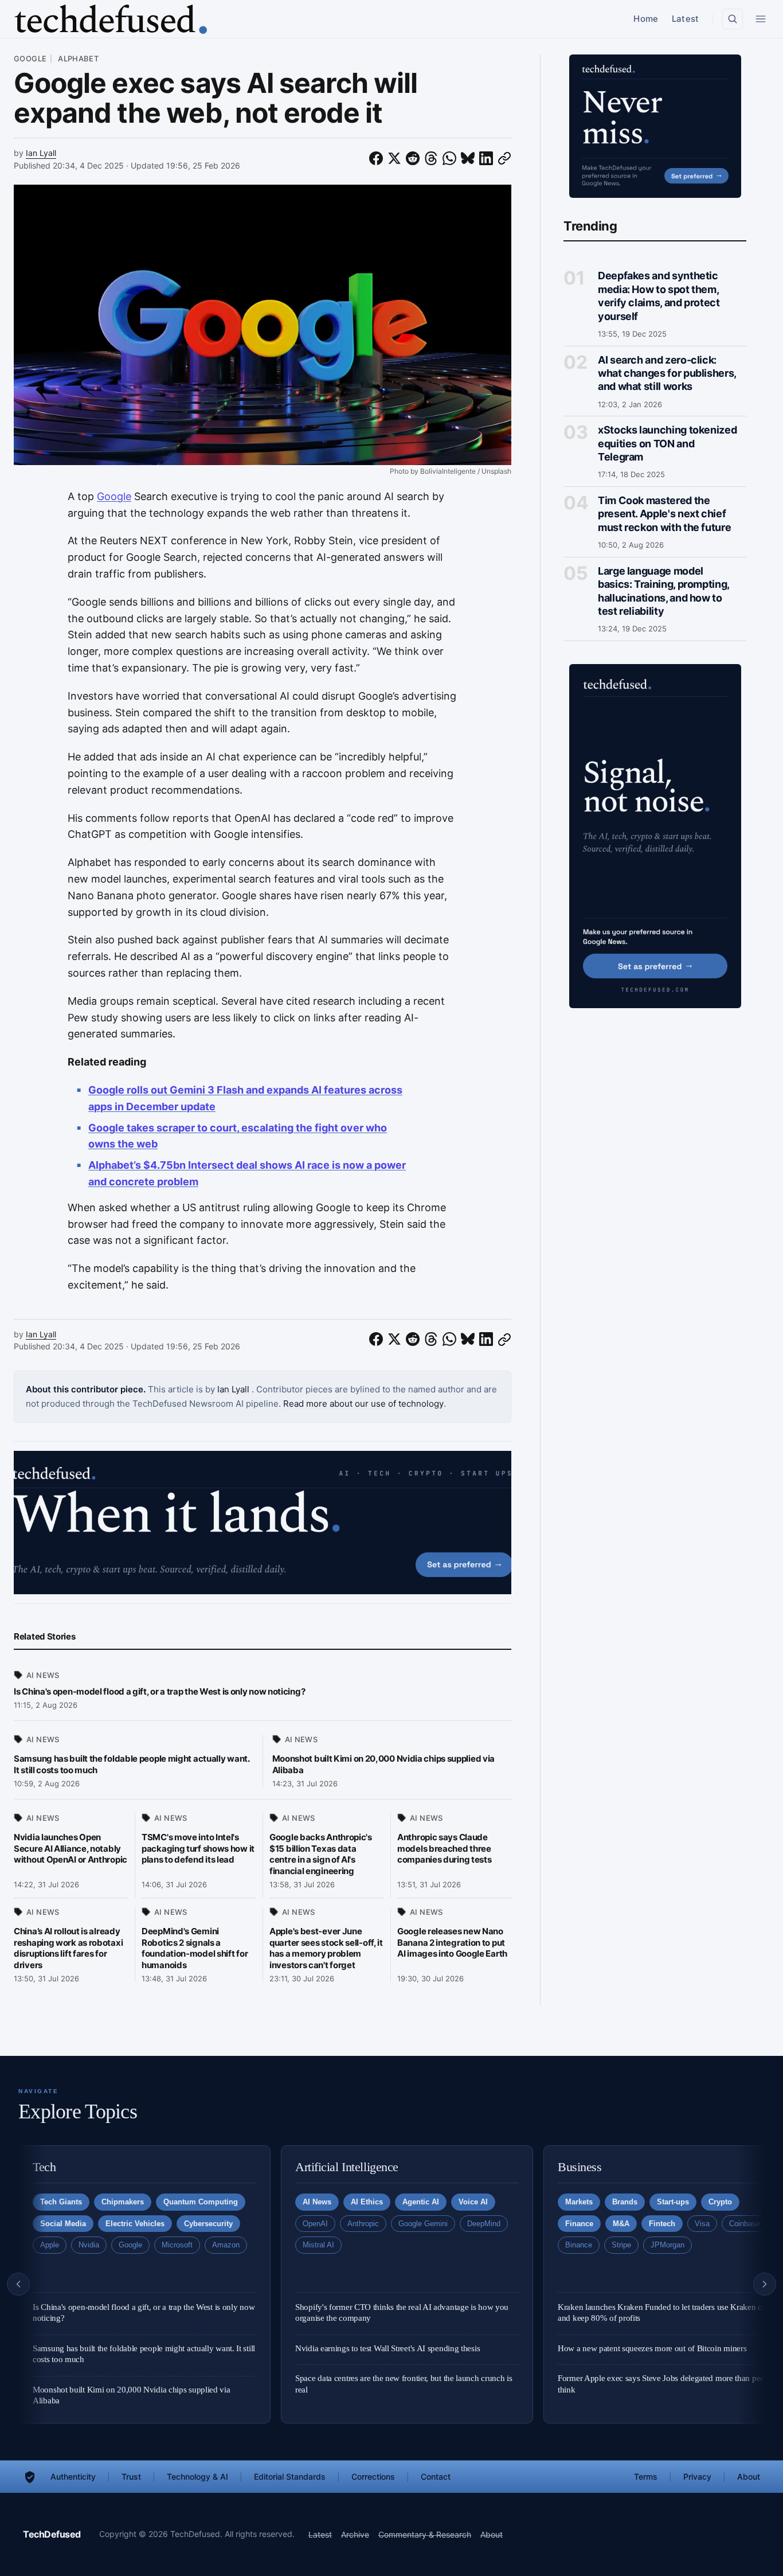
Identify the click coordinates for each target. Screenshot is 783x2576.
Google (30, 59)
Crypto (720, 2202)
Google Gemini (423, 2224)
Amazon (226, 2245)
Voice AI (473, 2202)
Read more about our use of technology (363, 1404)
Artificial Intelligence (347, 2167)
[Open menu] (761, 19)
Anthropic (363, 2224)
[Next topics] (765, 2284)
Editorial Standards (290, 2477)
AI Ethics (367, 2202)
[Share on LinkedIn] (486, 159)
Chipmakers (123, 2202)
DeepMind (484, 2224)
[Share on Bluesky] (468, 159)
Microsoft (177, 2245)
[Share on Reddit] (413, 159)
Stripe (621, 2245)
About (749, 2477)
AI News (43, 1675)
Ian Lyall (41, 153)
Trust (131, 2477)
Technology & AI (197, 2477)
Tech (44, 2167)
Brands (625, 2202)
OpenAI (315, 2224)
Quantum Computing (201, 2202)
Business (580, 2167)
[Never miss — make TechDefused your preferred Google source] (655, 126)
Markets (579, 2202)
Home (646, 19)
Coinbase (745, 2224)
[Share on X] (394, 159)
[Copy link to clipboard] (504, 159)
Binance (579, 2245)
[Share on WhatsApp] (449, 159)
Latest (685, 19)
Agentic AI (421, 2202)
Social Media (63, 2224)
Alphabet (77, 59)
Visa (702, 2224)
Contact (436, 2477)
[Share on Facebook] (376, 159)
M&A (621, 2224)
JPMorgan (667, 2245)
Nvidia (89, 2245)
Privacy (697, 2477)
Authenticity (73, 2477)
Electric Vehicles (135, 2224)
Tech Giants (61, 2202)
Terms (646, 2477)
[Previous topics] (18, 2284)
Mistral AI (318, 2245)
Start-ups (673, 2202)
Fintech (662, 2224)
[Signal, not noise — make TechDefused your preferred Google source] (655, 836)
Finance (579, 2224)
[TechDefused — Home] (110, 19)
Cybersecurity (208, 2224)
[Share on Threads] (431, 159)
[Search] (733, 19)
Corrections (373, 2477)
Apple (50, 2245)
